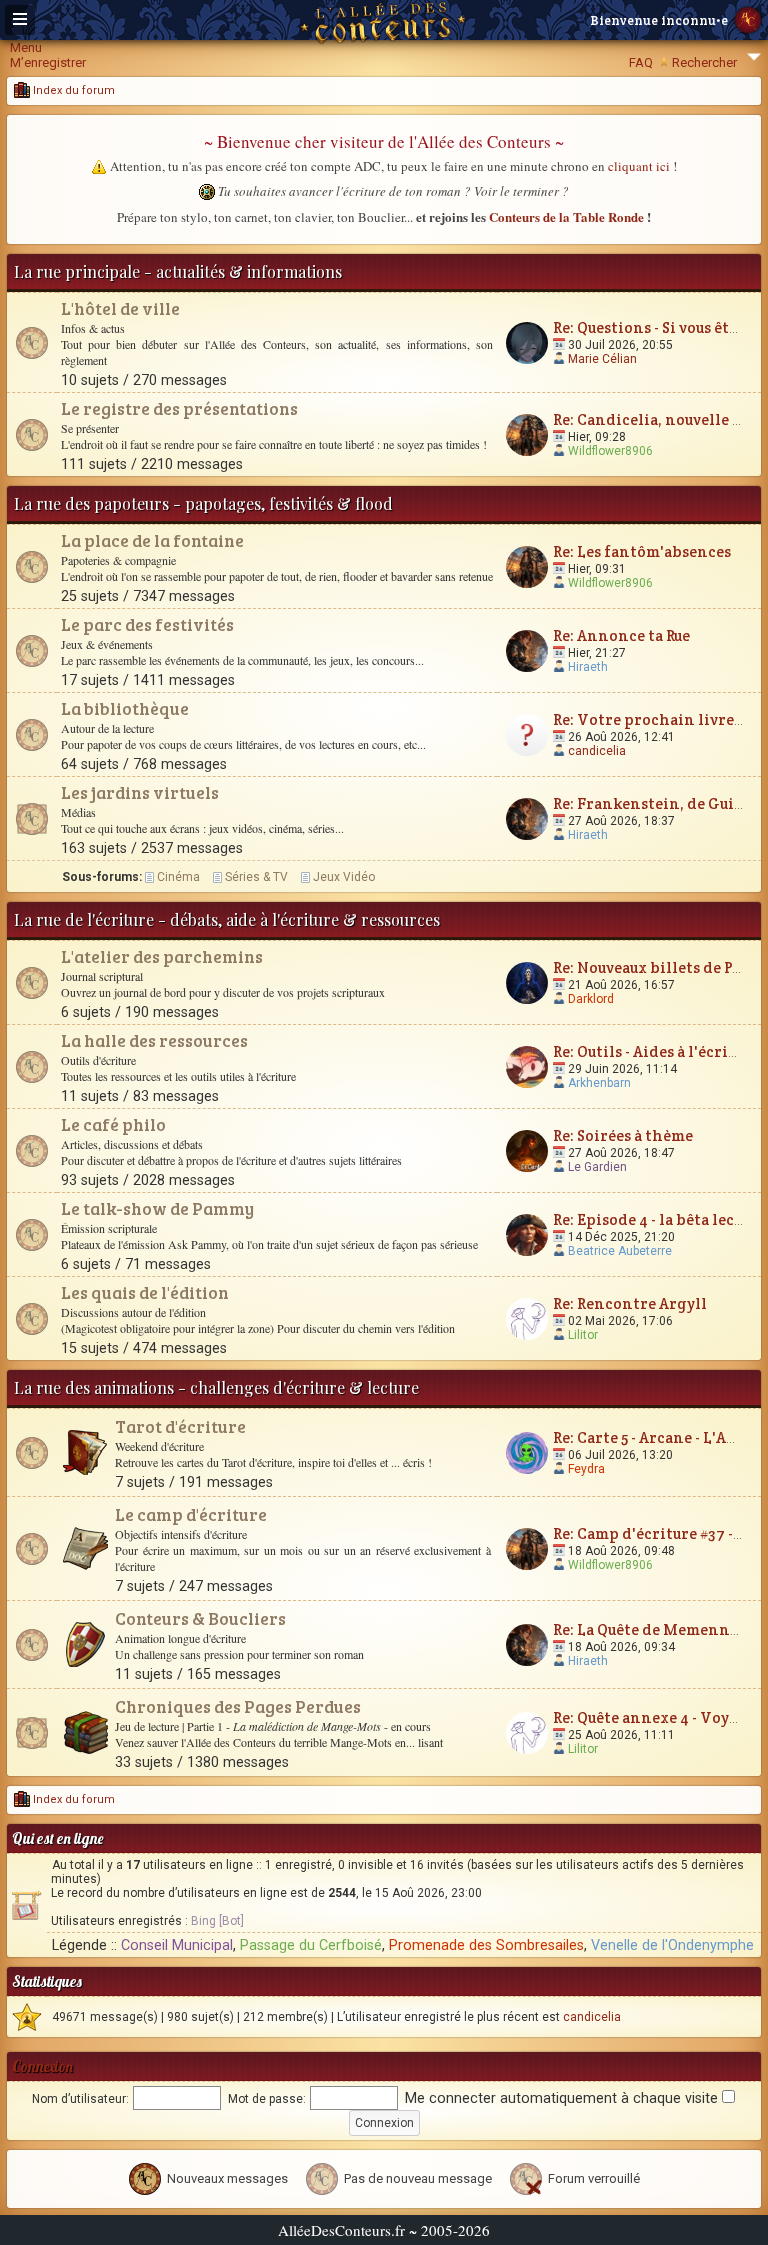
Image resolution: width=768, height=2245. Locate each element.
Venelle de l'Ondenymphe (672, 1945)
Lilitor (583, 1335)
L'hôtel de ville (120, 308)
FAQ (641, 62)
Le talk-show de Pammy (157, 1208)
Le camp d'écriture (191, 1514)
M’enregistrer (48, 62)
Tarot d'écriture (180, 1426)
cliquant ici (639, 166)
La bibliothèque (125, 708)
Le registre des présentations (179, 408)
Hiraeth (588, 667)
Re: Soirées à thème (623, 1135)
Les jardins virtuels (140, 792)
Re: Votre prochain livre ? (648, 719)
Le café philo (113, 1124)
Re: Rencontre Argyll (630, 1303)
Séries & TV (256, 877)
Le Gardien (597, 1167)
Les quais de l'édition (145, 1292)
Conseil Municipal (177, 1945)
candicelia (597, 751)
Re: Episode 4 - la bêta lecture (659, 1219)
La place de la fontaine (152, 540)
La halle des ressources (154, 1040)
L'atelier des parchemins (162, 956)
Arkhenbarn (599, 1083)
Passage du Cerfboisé (311, 1945)
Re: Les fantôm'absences (642, 551)
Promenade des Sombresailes (486, 1945)
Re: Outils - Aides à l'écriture (656, 1051)
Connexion (42, 2066)
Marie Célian (602, 359)
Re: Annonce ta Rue (621, 635)
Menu (26, 47)
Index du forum (72, 90)
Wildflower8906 (610, 451)
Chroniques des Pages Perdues (238, 1706)
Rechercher (704, 62)
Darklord (591, 999)
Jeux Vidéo (344, 877)
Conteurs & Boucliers (200, 1618)
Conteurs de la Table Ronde (566, 216)
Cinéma (178, 877)
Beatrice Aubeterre (620, 1251)
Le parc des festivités (147, 624)
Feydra (586, 1469)
